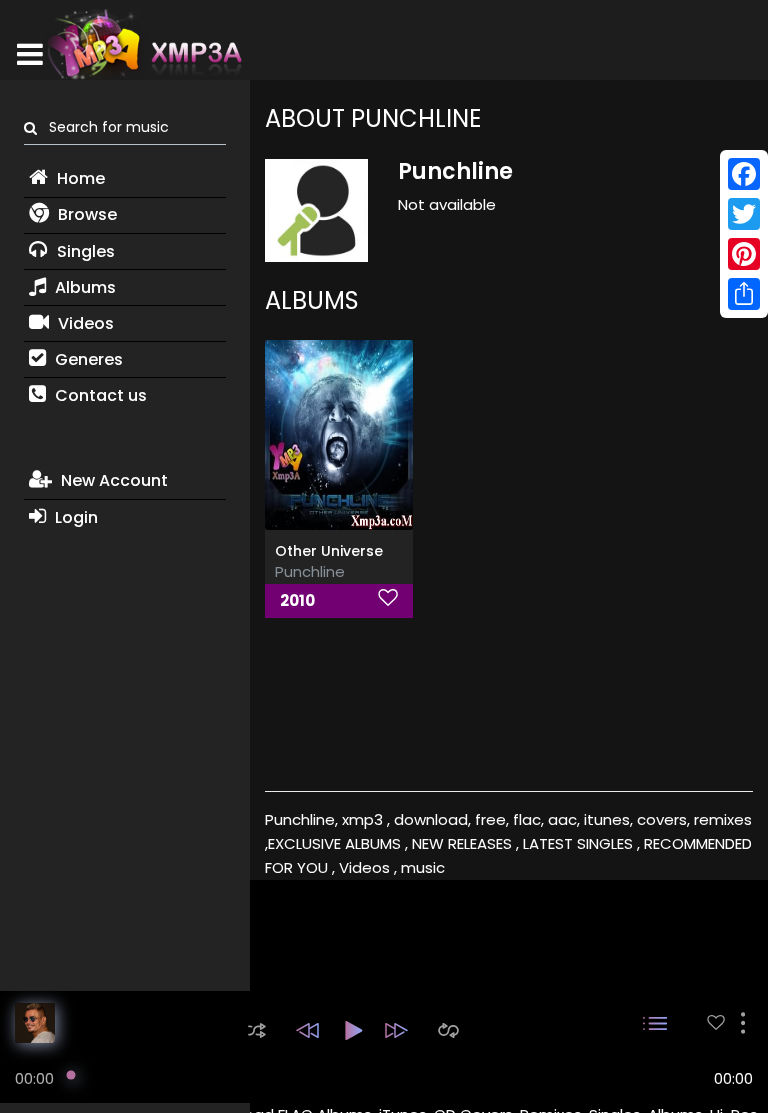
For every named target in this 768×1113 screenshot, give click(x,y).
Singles (84, 251)
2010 (297, 600)
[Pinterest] (744, 254)
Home (79, 178)
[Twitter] (744, 214)
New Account (112, 480)
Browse (85, 214)
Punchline (310, 571)
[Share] (744, 294)
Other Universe (329, 551)
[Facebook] (744, 174)
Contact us (99, 395)
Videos (84, 323)
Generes (87, 359)
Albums (83, 287)
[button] (257, 1030)
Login (74, 517)
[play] (716, 1022)
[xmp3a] (143, 44)
